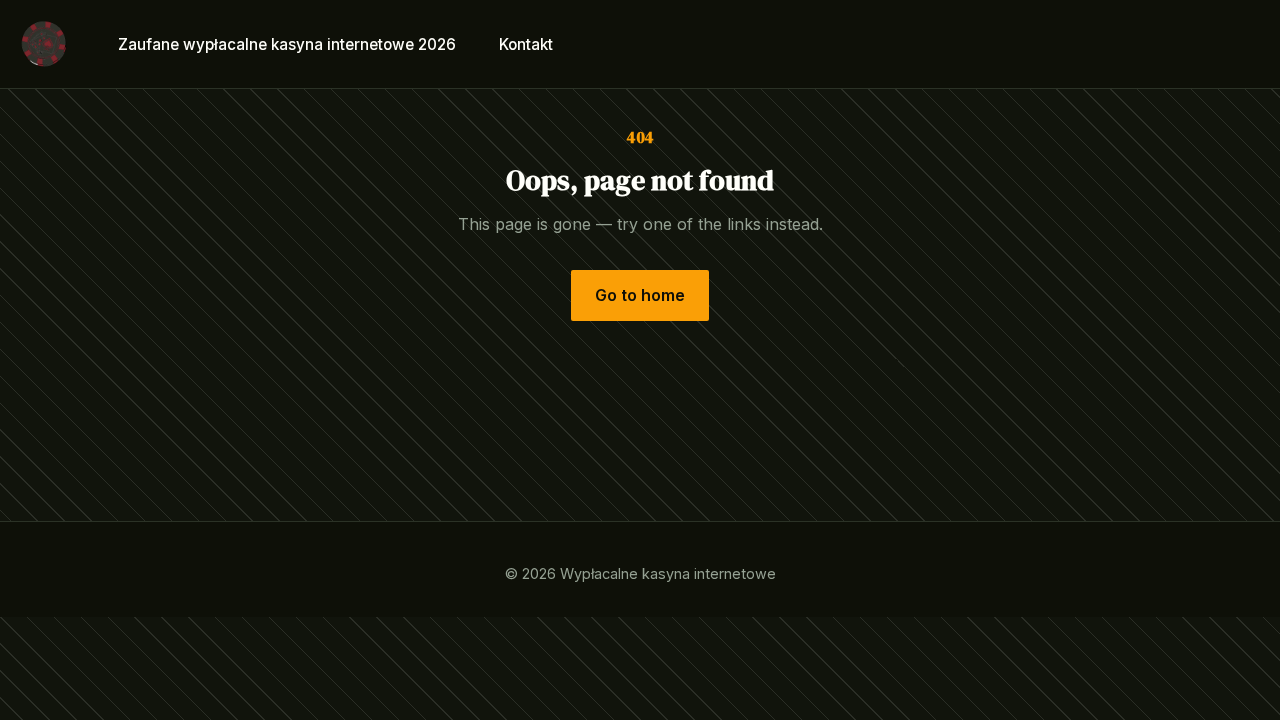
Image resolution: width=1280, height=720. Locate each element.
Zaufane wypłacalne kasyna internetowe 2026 (287, 43)
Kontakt (526, 43)
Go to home (640, 295)
